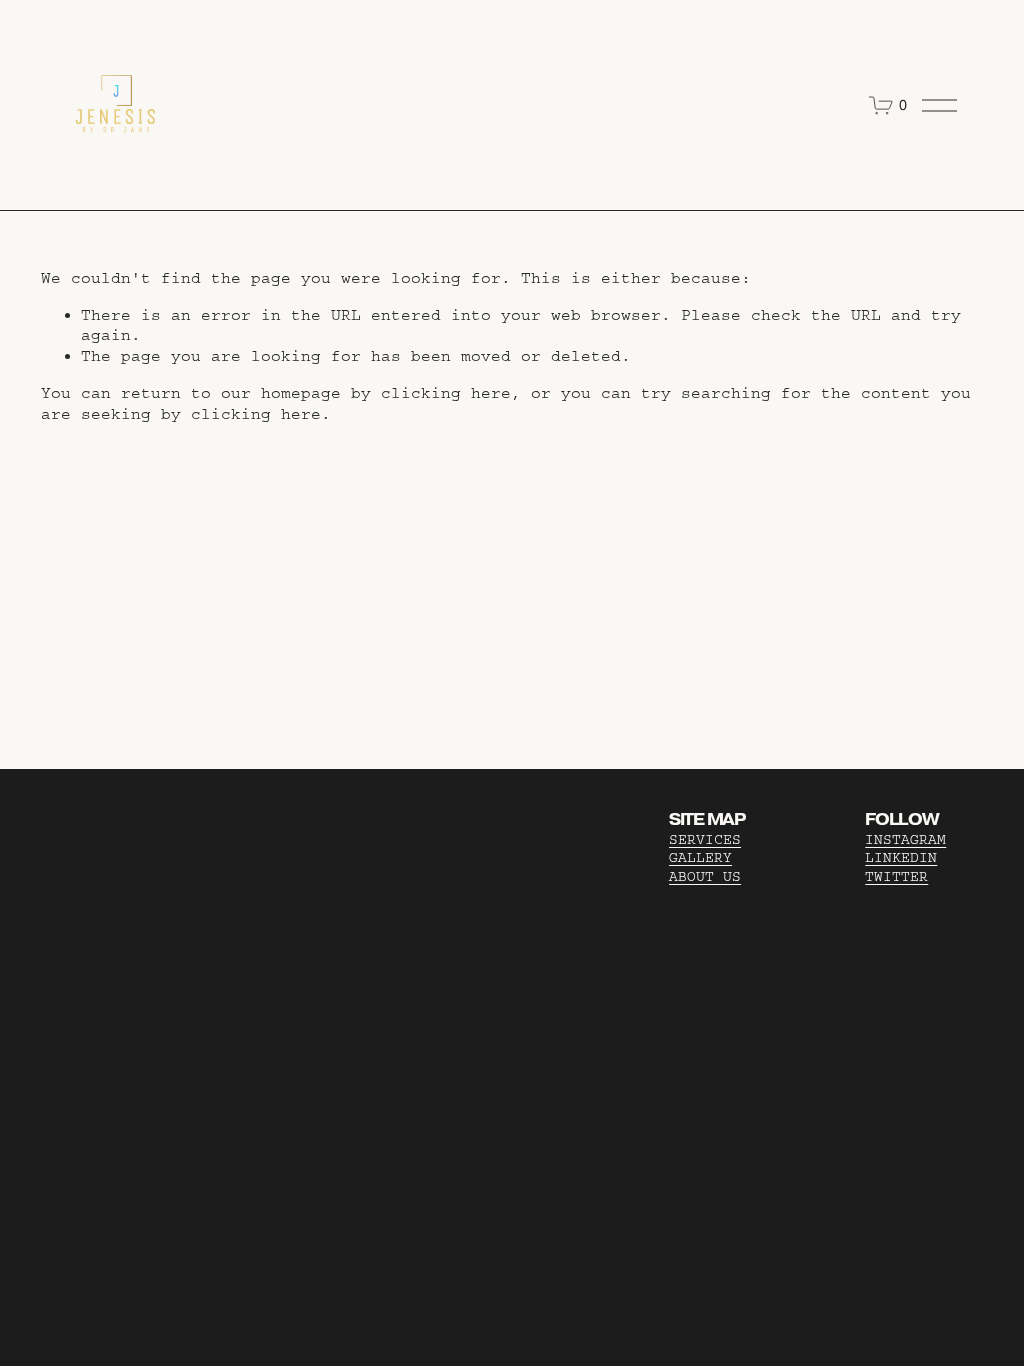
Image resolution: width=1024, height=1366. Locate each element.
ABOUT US (705, 877)
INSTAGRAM (905, 840)
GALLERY (700, 858)
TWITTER (896, 877)
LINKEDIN (901, 858)
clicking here (446, 393)
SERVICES (705, 840)
